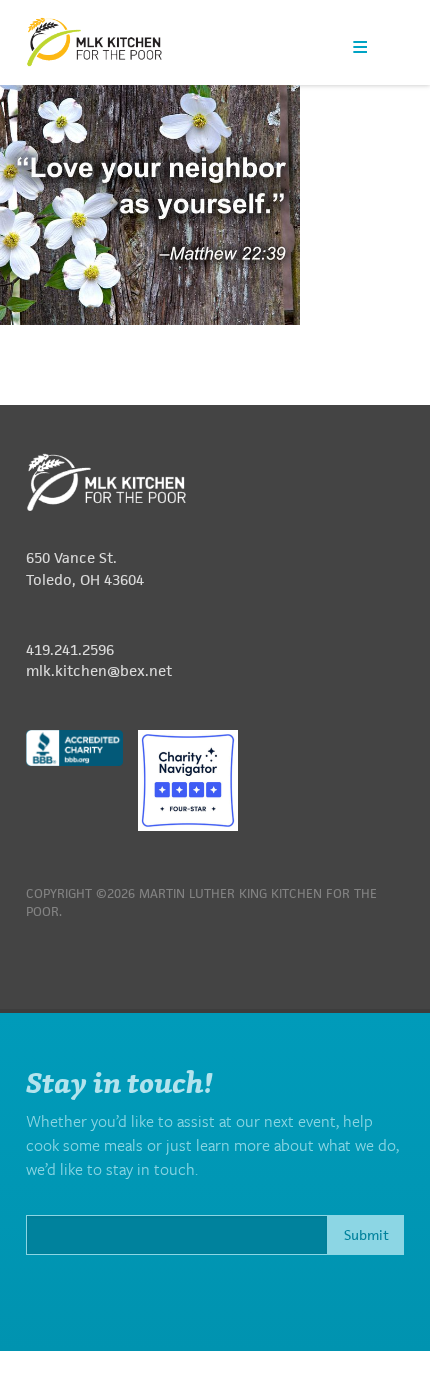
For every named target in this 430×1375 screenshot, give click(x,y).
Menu (360, 46)
